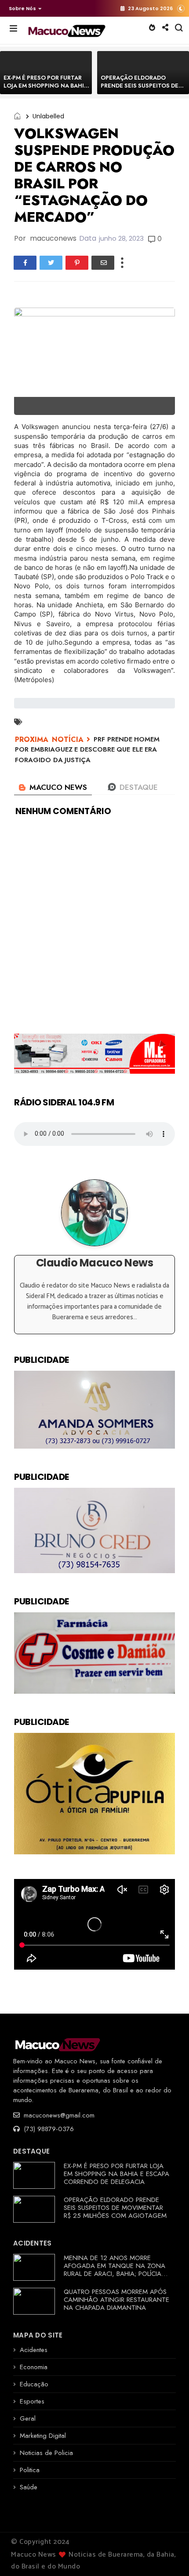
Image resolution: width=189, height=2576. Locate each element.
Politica (30, 2470)
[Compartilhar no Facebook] (25, 263)
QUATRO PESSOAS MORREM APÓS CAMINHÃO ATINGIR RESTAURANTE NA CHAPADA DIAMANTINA (116, 2300)
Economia (34, 2367)
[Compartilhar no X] (51, 263)
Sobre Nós (22, 8)
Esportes (32, 2401)
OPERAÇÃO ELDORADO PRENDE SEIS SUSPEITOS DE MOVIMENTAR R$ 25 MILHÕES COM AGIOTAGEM (142, 90)
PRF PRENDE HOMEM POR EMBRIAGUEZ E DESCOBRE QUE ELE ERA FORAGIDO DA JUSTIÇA (87, 750)
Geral (28, 2418)
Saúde (29, 2487)
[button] (23, 8)
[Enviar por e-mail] (103, 263)
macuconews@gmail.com (58, 2115)
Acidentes (34, 2350)
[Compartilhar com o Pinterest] (77, 263)
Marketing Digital (43, 2436)
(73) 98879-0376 (48, 2129)
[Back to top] (167, 2555)
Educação (34, 2384)
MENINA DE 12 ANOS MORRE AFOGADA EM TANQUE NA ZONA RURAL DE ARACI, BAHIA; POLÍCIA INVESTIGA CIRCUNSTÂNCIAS (114, 2270)
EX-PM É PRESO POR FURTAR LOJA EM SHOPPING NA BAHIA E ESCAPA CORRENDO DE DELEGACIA (46, 90)
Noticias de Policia (46, 2453)
